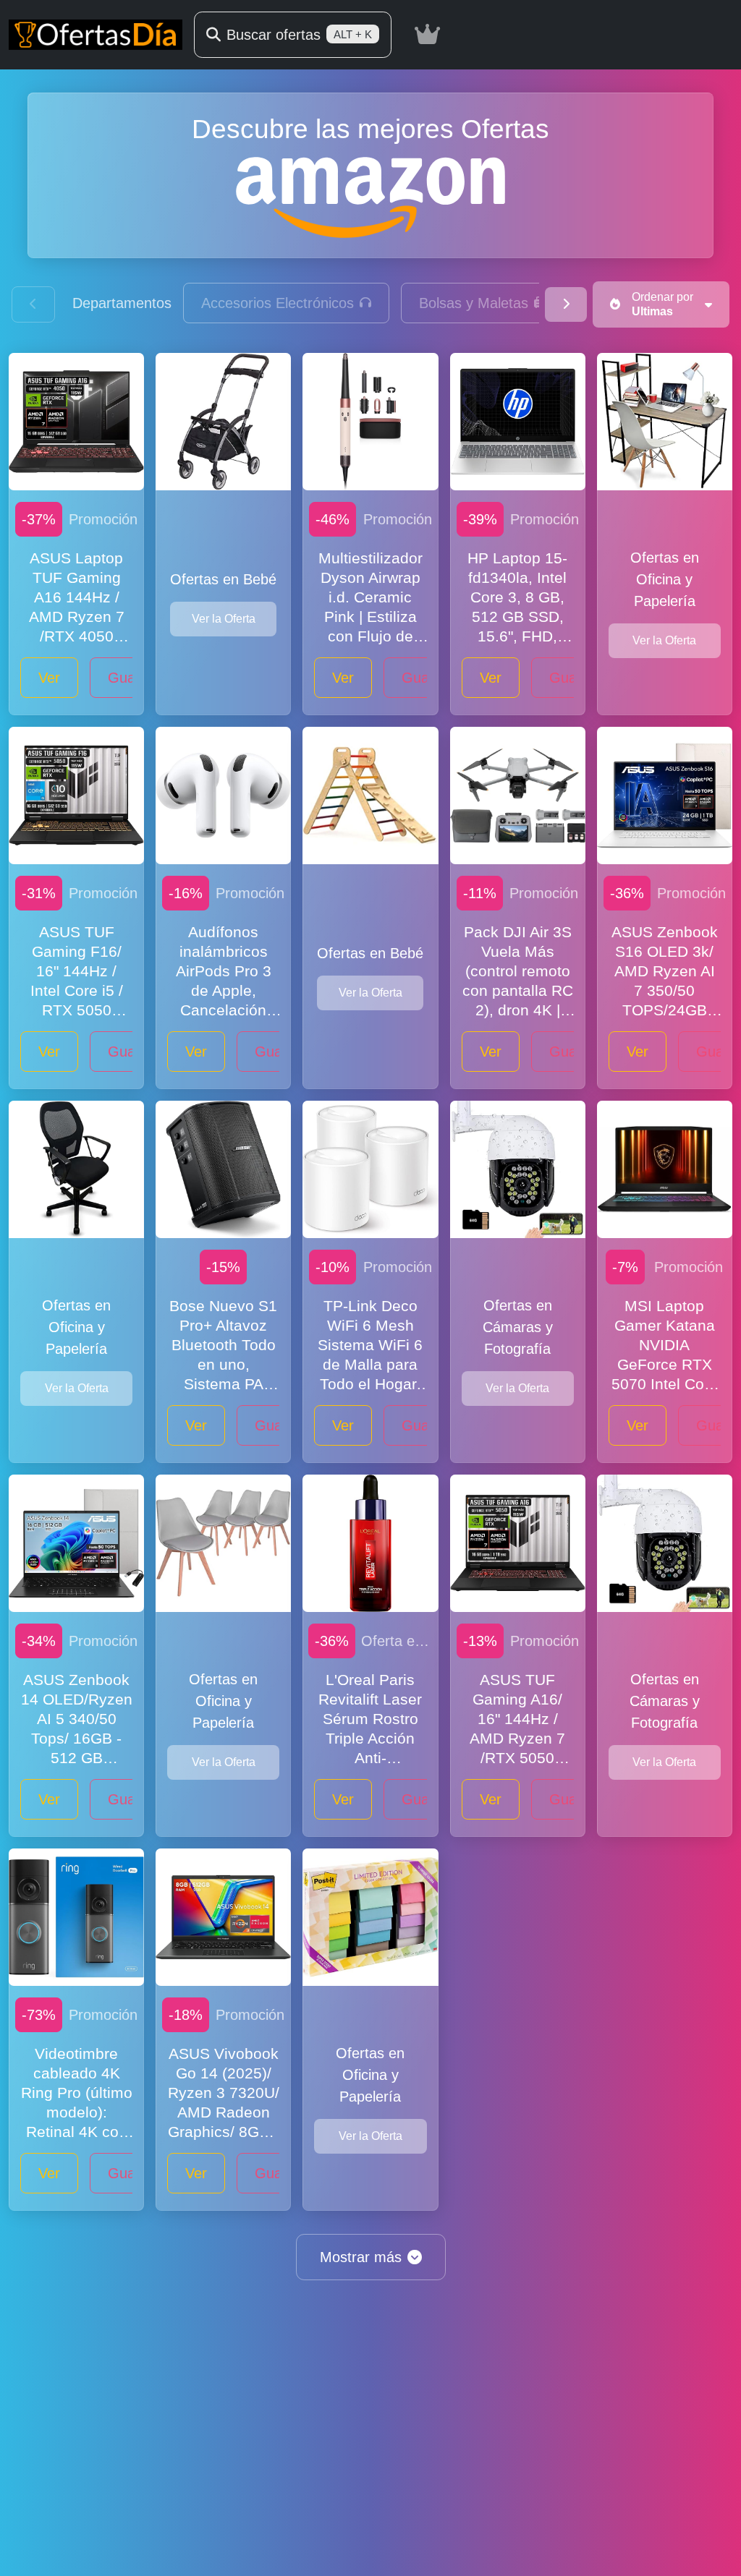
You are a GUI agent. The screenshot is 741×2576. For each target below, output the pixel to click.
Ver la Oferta (224, 619)
